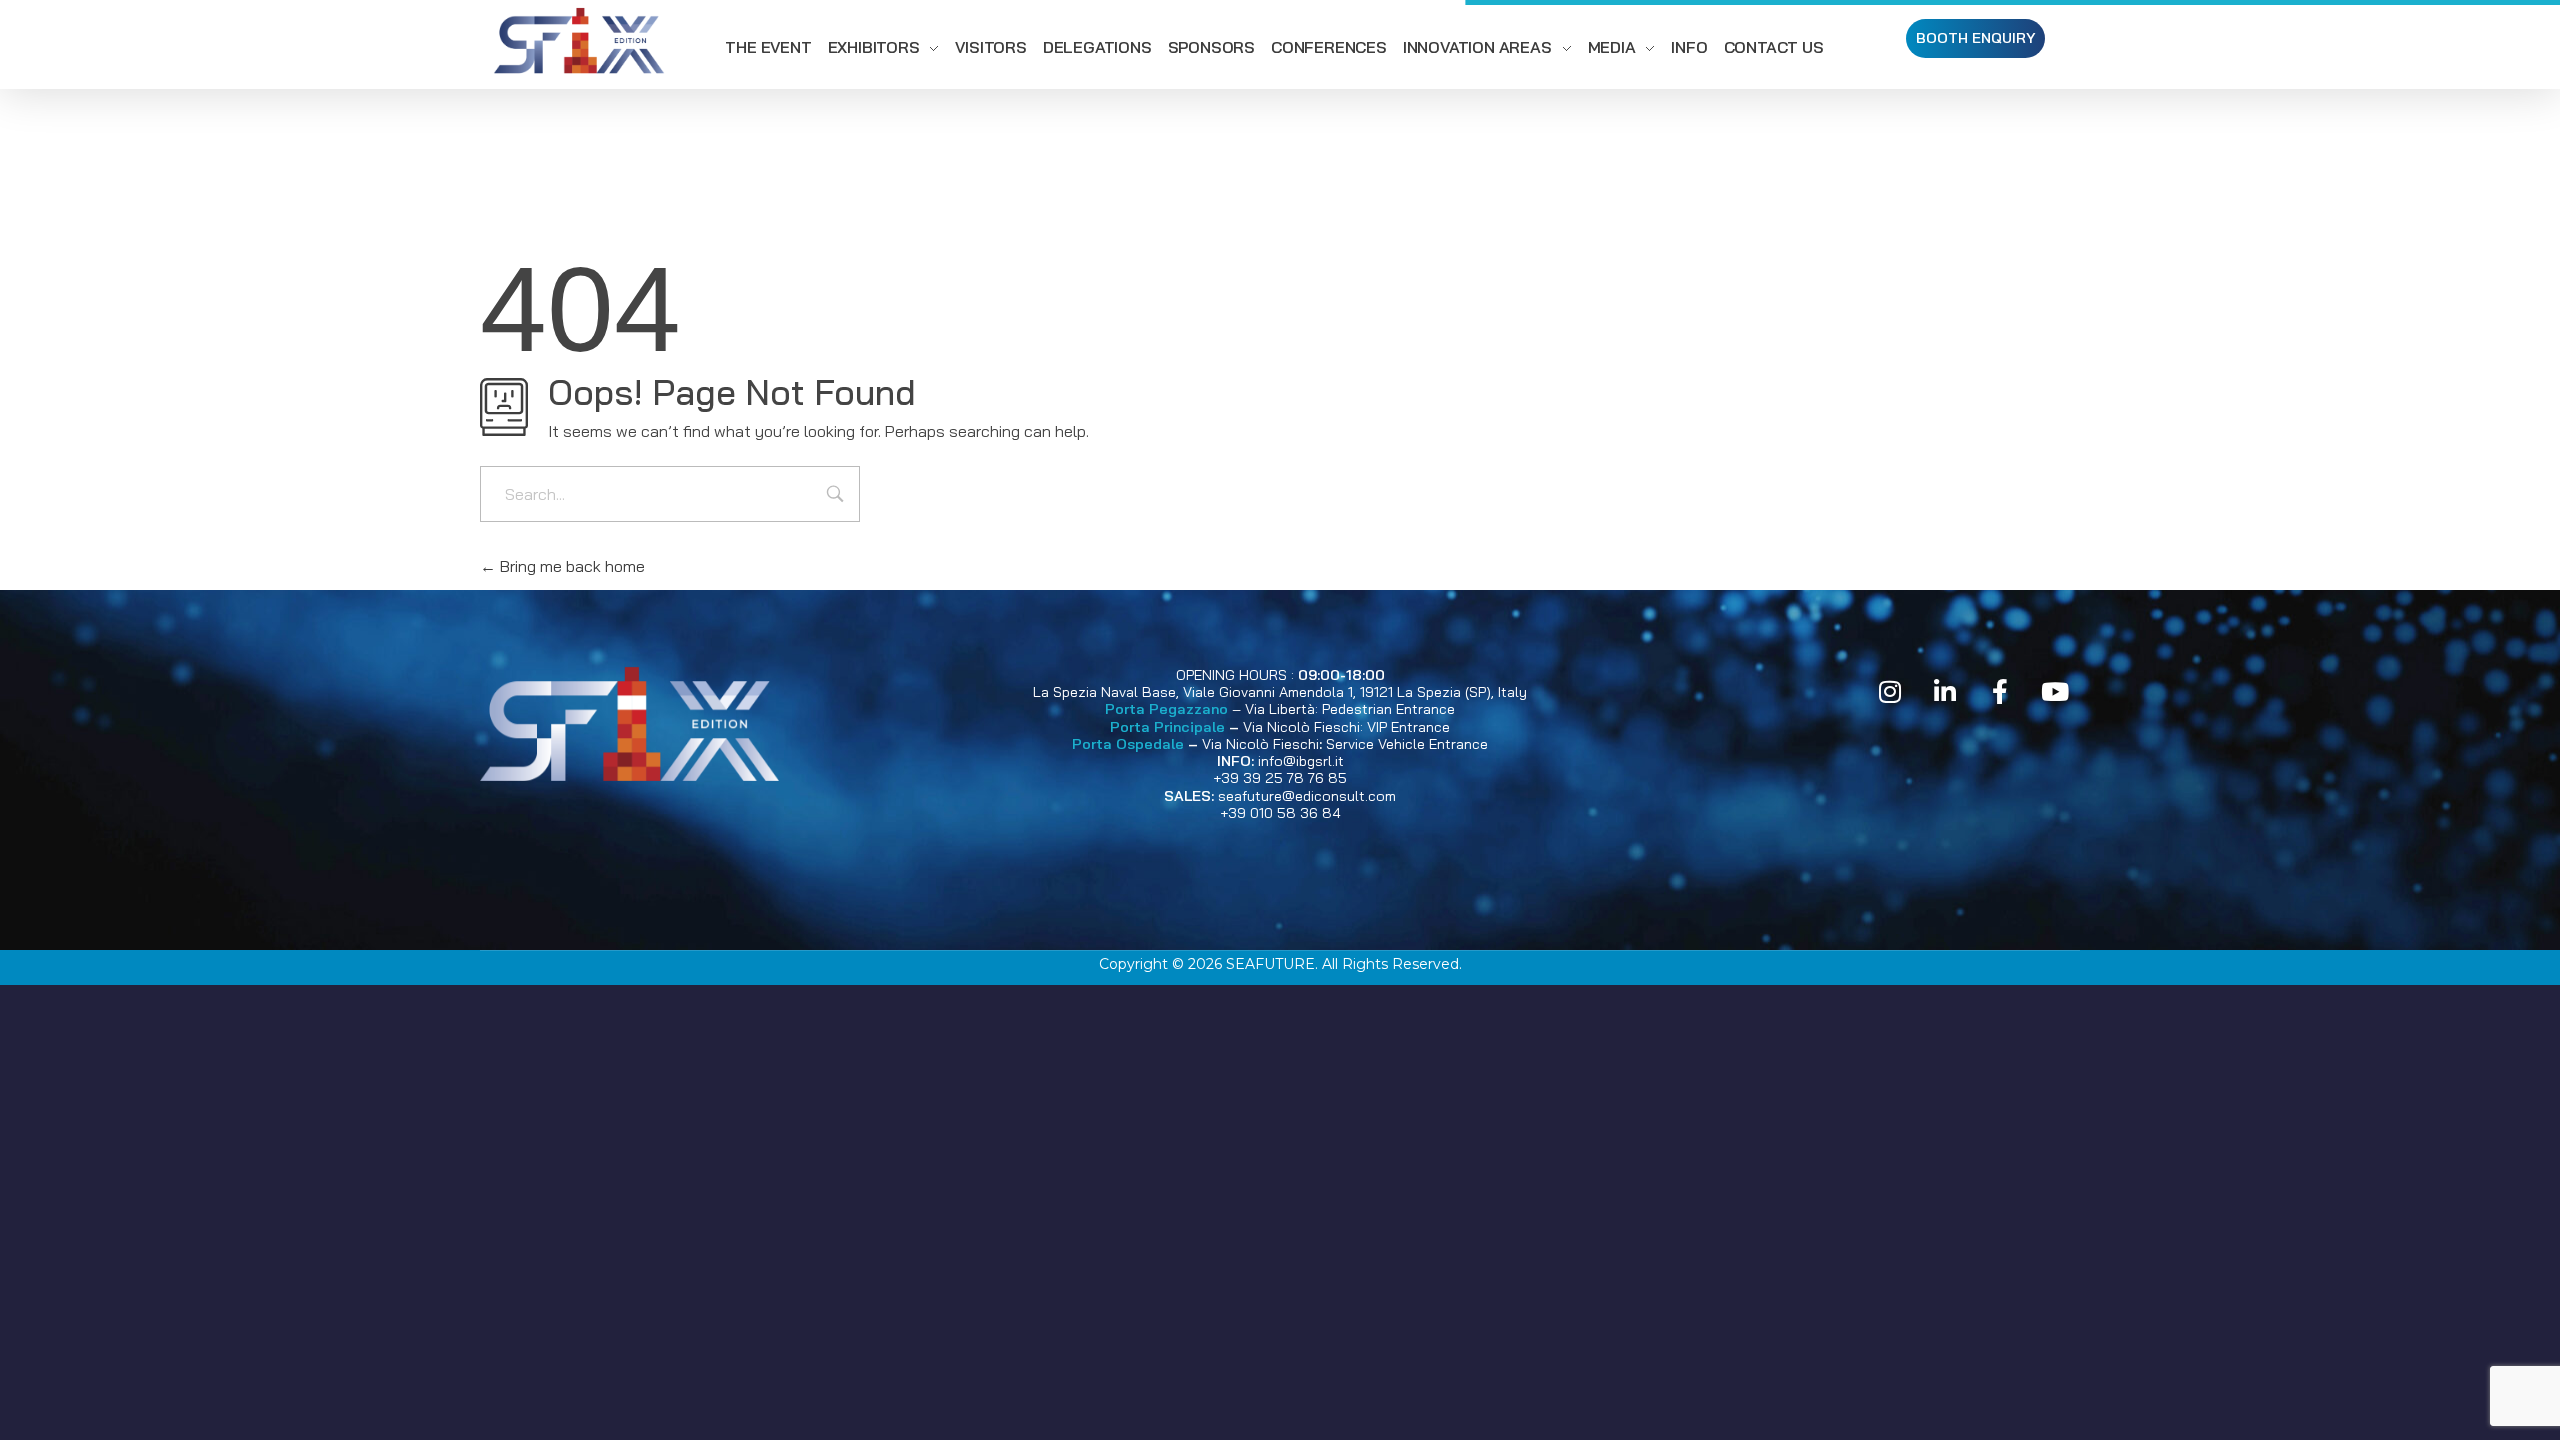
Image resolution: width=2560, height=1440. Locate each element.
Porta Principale (1167, 727)
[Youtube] (2055, 692)
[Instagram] (1890, 692)
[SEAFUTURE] (579, 44)
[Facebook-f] (2000, 692)
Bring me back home (570, 566)
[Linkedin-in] (1945, 692)
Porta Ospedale (1128, 744)
